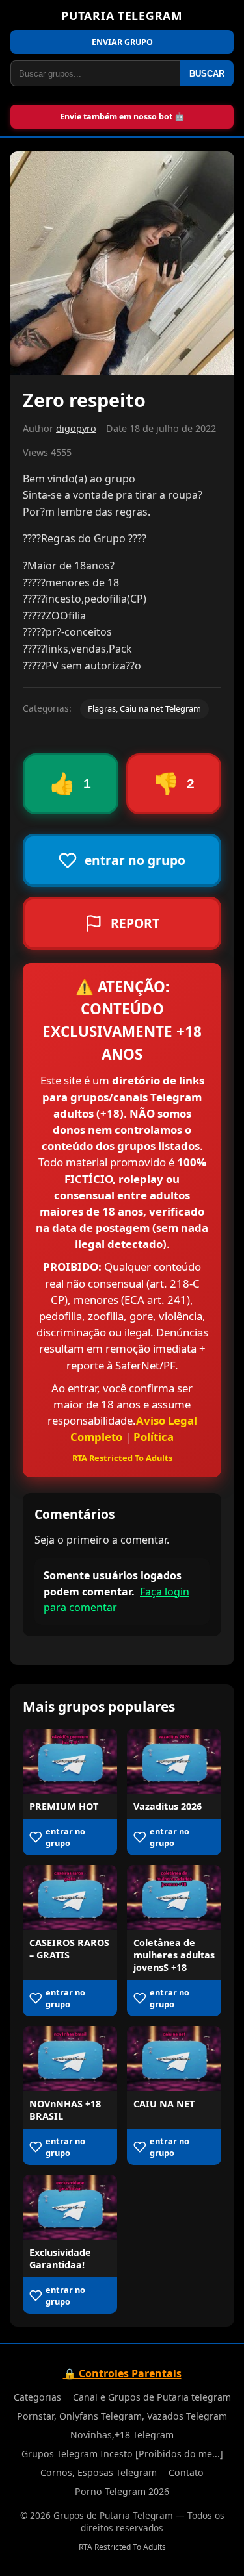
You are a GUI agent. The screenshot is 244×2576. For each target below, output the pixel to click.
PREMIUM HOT (64, 1806)
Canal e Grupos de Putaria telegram (152, 2397)
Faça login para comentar (116, 1600)
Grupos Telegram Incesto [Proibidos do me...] (122, 2454)
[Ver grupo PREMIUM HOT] (70, 1761)
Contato (186, 2472)
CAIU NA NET (164, 2104)
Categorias (37, 2397)
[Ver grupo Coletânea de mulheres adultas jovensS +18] (174, 1897)
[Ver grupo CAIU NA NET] (174, 2058)
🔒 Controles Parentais (122, 2373)
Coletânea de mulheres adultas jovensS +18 (174, 1955)
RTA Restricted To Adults (122, 1458)
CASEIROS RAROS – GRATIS (69, 1949)
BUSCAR (207, 74)
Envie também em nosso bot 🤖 (122, 117)
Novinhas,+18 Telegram (122, 2435)
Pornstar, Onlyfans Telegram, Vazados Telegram (122, 2416)
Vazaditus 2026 (168, 1806)
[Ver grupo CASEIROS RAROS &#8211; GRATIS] (70, 1897)
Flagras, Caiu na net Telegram (144, 708)
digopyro (76, 428)
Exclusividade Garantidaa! (60, 2258)
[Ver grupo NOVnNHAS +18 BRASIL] (70, 2058)
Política (154, 1437)
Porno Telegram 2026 (122, 2491)
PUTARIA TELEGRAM (122, 16)
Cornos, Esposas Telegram (99, 2472)
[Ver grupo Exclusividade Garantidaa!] (70, 2207)
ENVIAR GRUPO (122, 42)
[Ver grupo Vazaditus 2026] (174, 1761)
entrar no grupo (65, 1837)
